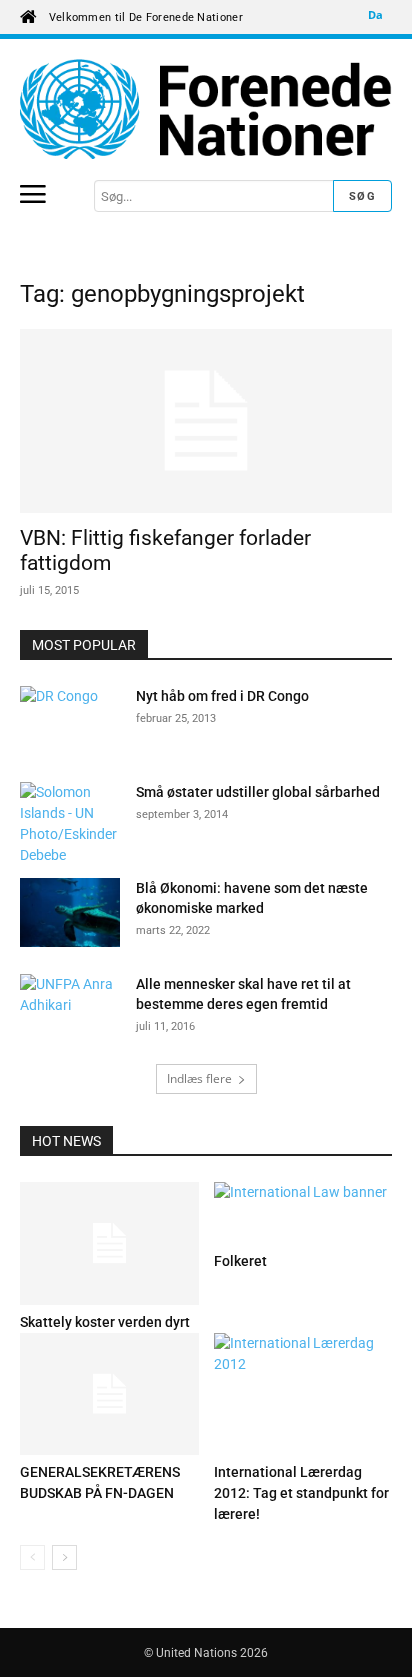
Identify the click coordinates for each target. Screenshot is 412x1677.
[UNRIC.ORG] (206, 109)
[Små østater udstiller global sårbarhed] (70, 824)
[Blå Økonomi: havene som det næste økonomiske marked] (70, 912)
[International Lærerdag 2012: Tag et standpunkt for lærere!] (303, 1394)
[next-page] (64, 1557)
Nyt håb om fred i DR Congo (222, 696)
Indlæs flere (199, 1078)
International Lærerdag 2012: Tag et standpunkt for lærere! (301, 1493)
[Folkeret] (303, 1213)
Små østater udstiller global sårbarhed (258, 792)
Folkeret (240, 1261)
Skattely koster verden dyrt (105, 1322)
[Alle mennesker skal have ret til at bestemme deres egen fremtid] (70, 1009)
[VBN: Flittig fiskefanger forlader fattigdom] (206, 421)
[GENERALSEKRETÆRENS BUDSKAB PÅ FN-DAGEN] (109, 1394)
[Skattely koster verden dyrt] (109, 1243)
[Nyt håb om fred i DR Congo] (70, 721)
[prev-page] (32, 1557)
